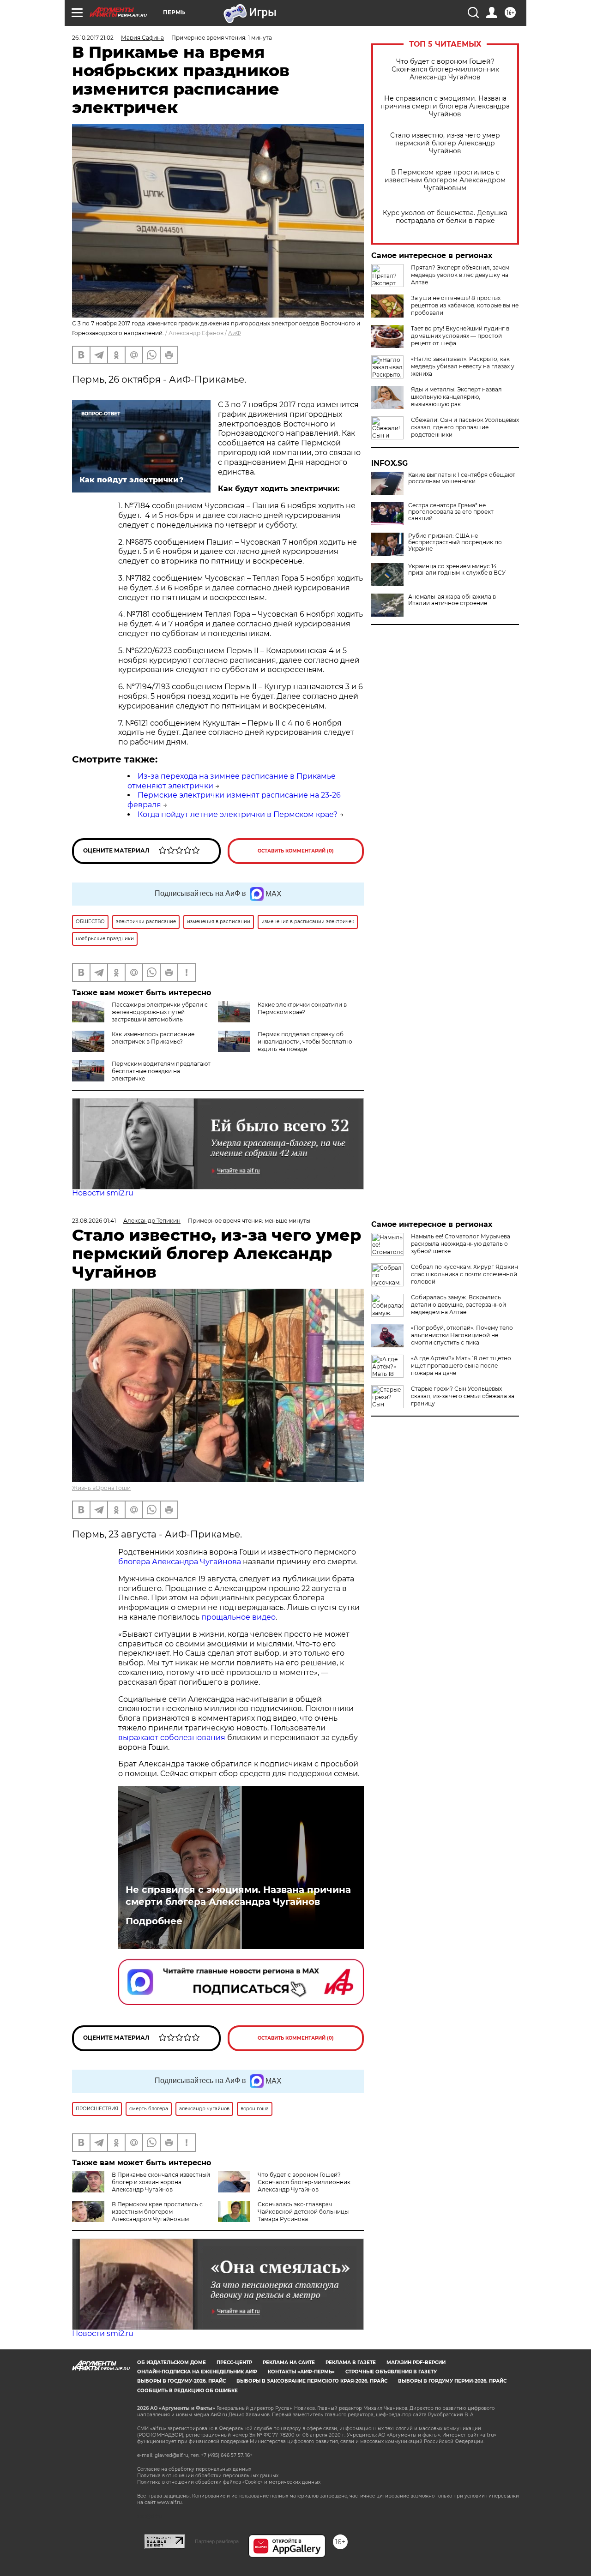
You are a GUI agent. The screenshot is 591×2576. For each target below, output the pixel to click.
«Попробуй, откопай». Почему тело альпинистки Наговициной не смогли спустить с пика (462, 1335)
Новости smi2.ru (103, 1193)
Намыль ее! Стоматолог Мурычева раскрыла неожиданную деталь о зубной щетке (461, 1244)
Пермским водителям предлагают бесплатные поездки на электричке (161, 1071)
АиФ (235, 333)
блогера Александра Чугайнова (180, 1562)
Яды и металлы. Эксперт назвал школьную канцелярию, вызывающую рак (456, 397)
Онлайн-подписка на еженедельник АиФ (197, 2372)
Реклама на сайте (289, 2363)
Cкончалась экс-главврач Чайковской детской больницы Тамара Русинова (303, 2212)
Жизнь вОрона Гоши (101, 1488)
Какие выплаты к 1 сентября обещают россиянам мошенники (462, 478)
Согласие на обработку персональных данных (194, 2469)
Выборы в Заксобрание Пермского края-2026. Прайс (312, 2381)
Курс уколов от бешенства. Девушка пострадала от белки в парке (445, 217)
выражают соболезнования (172, 1738)
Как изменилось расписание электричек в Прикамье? (153, 1038)
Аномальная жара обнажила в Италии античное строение (452, 600)
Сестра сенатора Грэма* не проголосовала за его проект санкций (451, 512)
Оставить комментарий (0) (296, 851)
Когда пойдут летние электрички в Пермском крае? (238, 814)
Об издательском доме (172, 2363)
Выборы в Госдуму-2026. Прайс (181, 2381)
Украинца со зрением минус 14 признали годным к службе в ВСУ (457, 570)
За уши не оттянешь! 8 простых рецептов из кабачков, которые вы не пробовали (465, 305)
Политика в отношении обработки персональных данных (208, 2476)
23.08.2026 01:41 (94, 1221)
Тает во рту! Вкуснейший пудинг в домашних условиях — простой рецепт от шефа (460, 336)
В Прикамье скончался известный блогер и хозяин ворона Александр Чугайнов (161, 2182)
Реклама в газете (351, 2363)
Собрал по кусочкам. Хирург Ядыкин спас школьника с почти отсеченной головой (464, 1274)
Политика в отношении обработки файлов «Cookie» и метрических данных (229, 2482)
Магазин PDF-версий (416, 2363)
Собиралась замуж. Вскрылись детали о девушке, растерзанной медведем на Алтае (458, 1305)
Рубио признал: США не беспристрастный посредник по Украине (455, 542)
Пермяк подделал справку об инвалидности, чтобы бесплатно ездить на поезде (305, 1042)
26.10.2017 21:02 (93, 38)
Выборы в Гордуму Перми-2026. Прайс (452, 2381)
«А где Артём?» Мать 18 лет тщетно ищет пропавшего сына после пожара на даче (461, 1366)
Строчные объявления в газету (391, 2372)
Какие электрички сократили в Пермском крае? (302, 1008)
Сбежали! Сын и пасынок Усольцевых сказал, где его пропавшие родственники (465, 427)
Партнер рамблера (217, 2541)
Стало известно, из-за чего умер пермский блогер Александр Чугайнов (445, 143)
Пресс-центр (234, 2363)
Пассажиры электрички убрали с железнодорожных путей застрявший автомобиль (160, 1012)
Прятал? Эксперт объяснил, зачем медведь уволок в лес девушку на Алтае (460, 275)
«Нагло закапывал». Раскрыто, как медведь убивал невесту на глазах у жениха (463, 366)
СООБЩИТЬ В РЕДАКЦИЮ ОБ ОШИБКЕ (187, 2391)
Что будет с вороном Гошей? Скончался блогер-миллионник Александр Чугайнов (445, 69)
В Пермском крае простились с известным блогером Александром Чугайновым (445, 180)
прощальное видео (238, 1617)
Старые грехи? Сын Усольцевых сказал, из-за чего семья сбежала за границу (463, 1396)
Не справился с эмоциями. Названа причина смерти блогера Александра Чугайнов (445, 106)
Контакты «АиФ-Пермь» (301, 2372)
